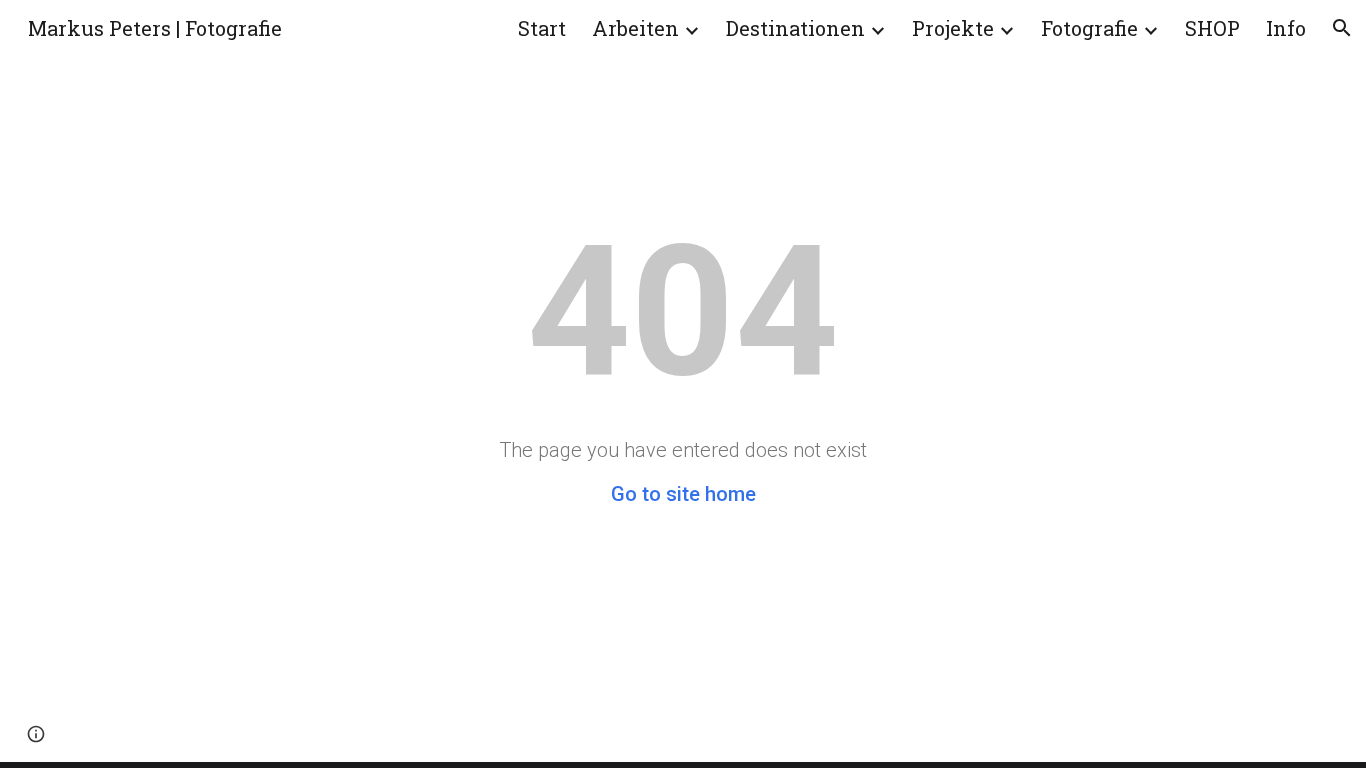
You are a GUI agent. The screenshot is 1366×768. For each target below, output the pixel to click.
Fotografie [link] (1089, 28)
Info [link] (1286, 28)
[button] (1342, 28)
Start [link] (542, 28)
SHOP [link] (1212, 28)
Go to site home (683, 494)
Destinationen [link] (795, 28)
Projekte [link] (953, 28)
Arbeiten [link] (635, 28)
